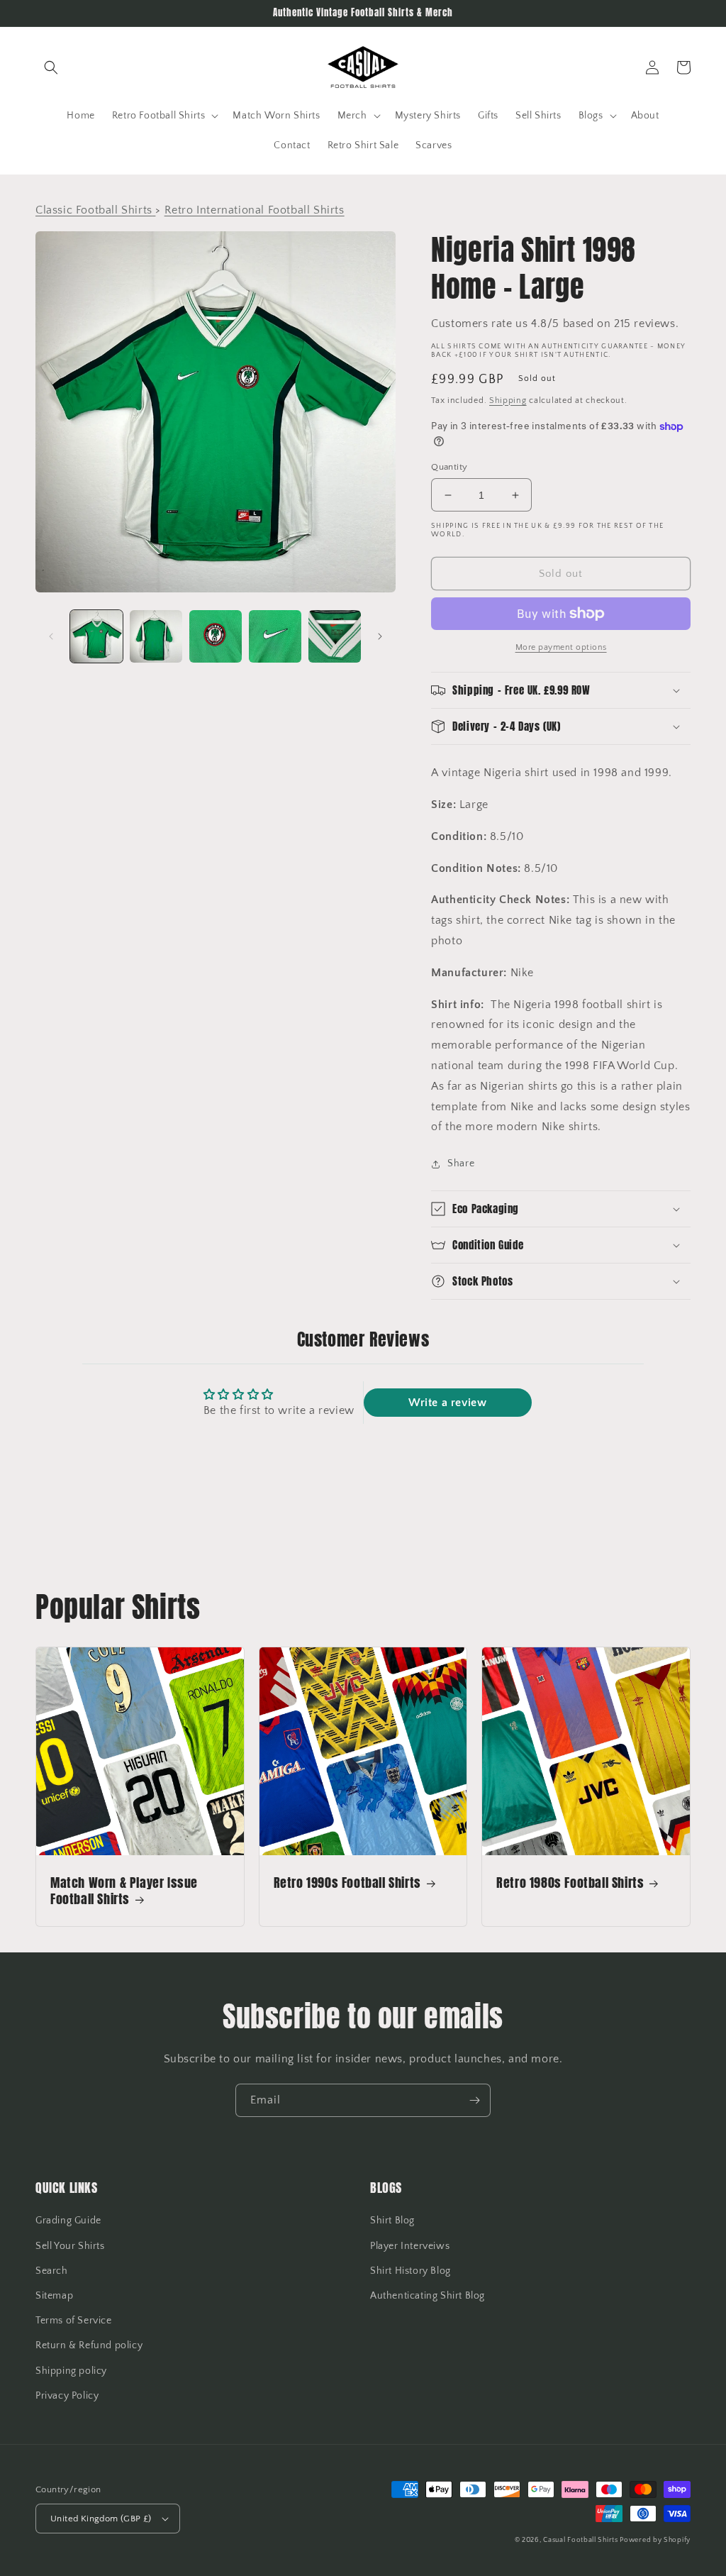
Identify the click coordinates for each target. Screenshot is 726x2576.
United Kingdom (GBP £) (101, 2519)
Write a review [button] (447, 1403)
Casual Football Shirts (581, 2540)
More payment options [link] (561, 647)
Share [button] (461, 1163)
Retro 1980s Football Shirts (570, 1883)
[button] (51, 67)
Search (52, 2271)
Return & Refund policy (89, 2345)
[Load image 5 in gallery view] (335, 636)
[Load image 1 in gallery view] (96, 636)
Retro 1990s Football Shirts (347, 1883)
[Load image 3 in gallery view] (216, 636)
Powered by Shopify (655, 2540)
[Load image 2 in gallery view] (156, 636)
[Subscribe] (474, 2100)
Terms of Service (74, 2321)
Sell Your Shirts (70, 2246)
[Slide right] (380, 636)
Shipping (508, 400)
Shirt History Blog (411, 2271)
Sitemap (54, 2296)
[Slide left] (51, 636)
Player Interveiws (410, 2246)
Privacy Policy (67, 2396)
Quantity (449, 467)
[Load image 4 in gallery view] (275, 636)
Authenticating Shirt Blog (428, 2296)
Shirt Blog (392, 2221)
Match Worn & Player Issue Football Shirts (124, 1891)
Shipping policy (71, 2371)
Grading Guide (68, 2221)
